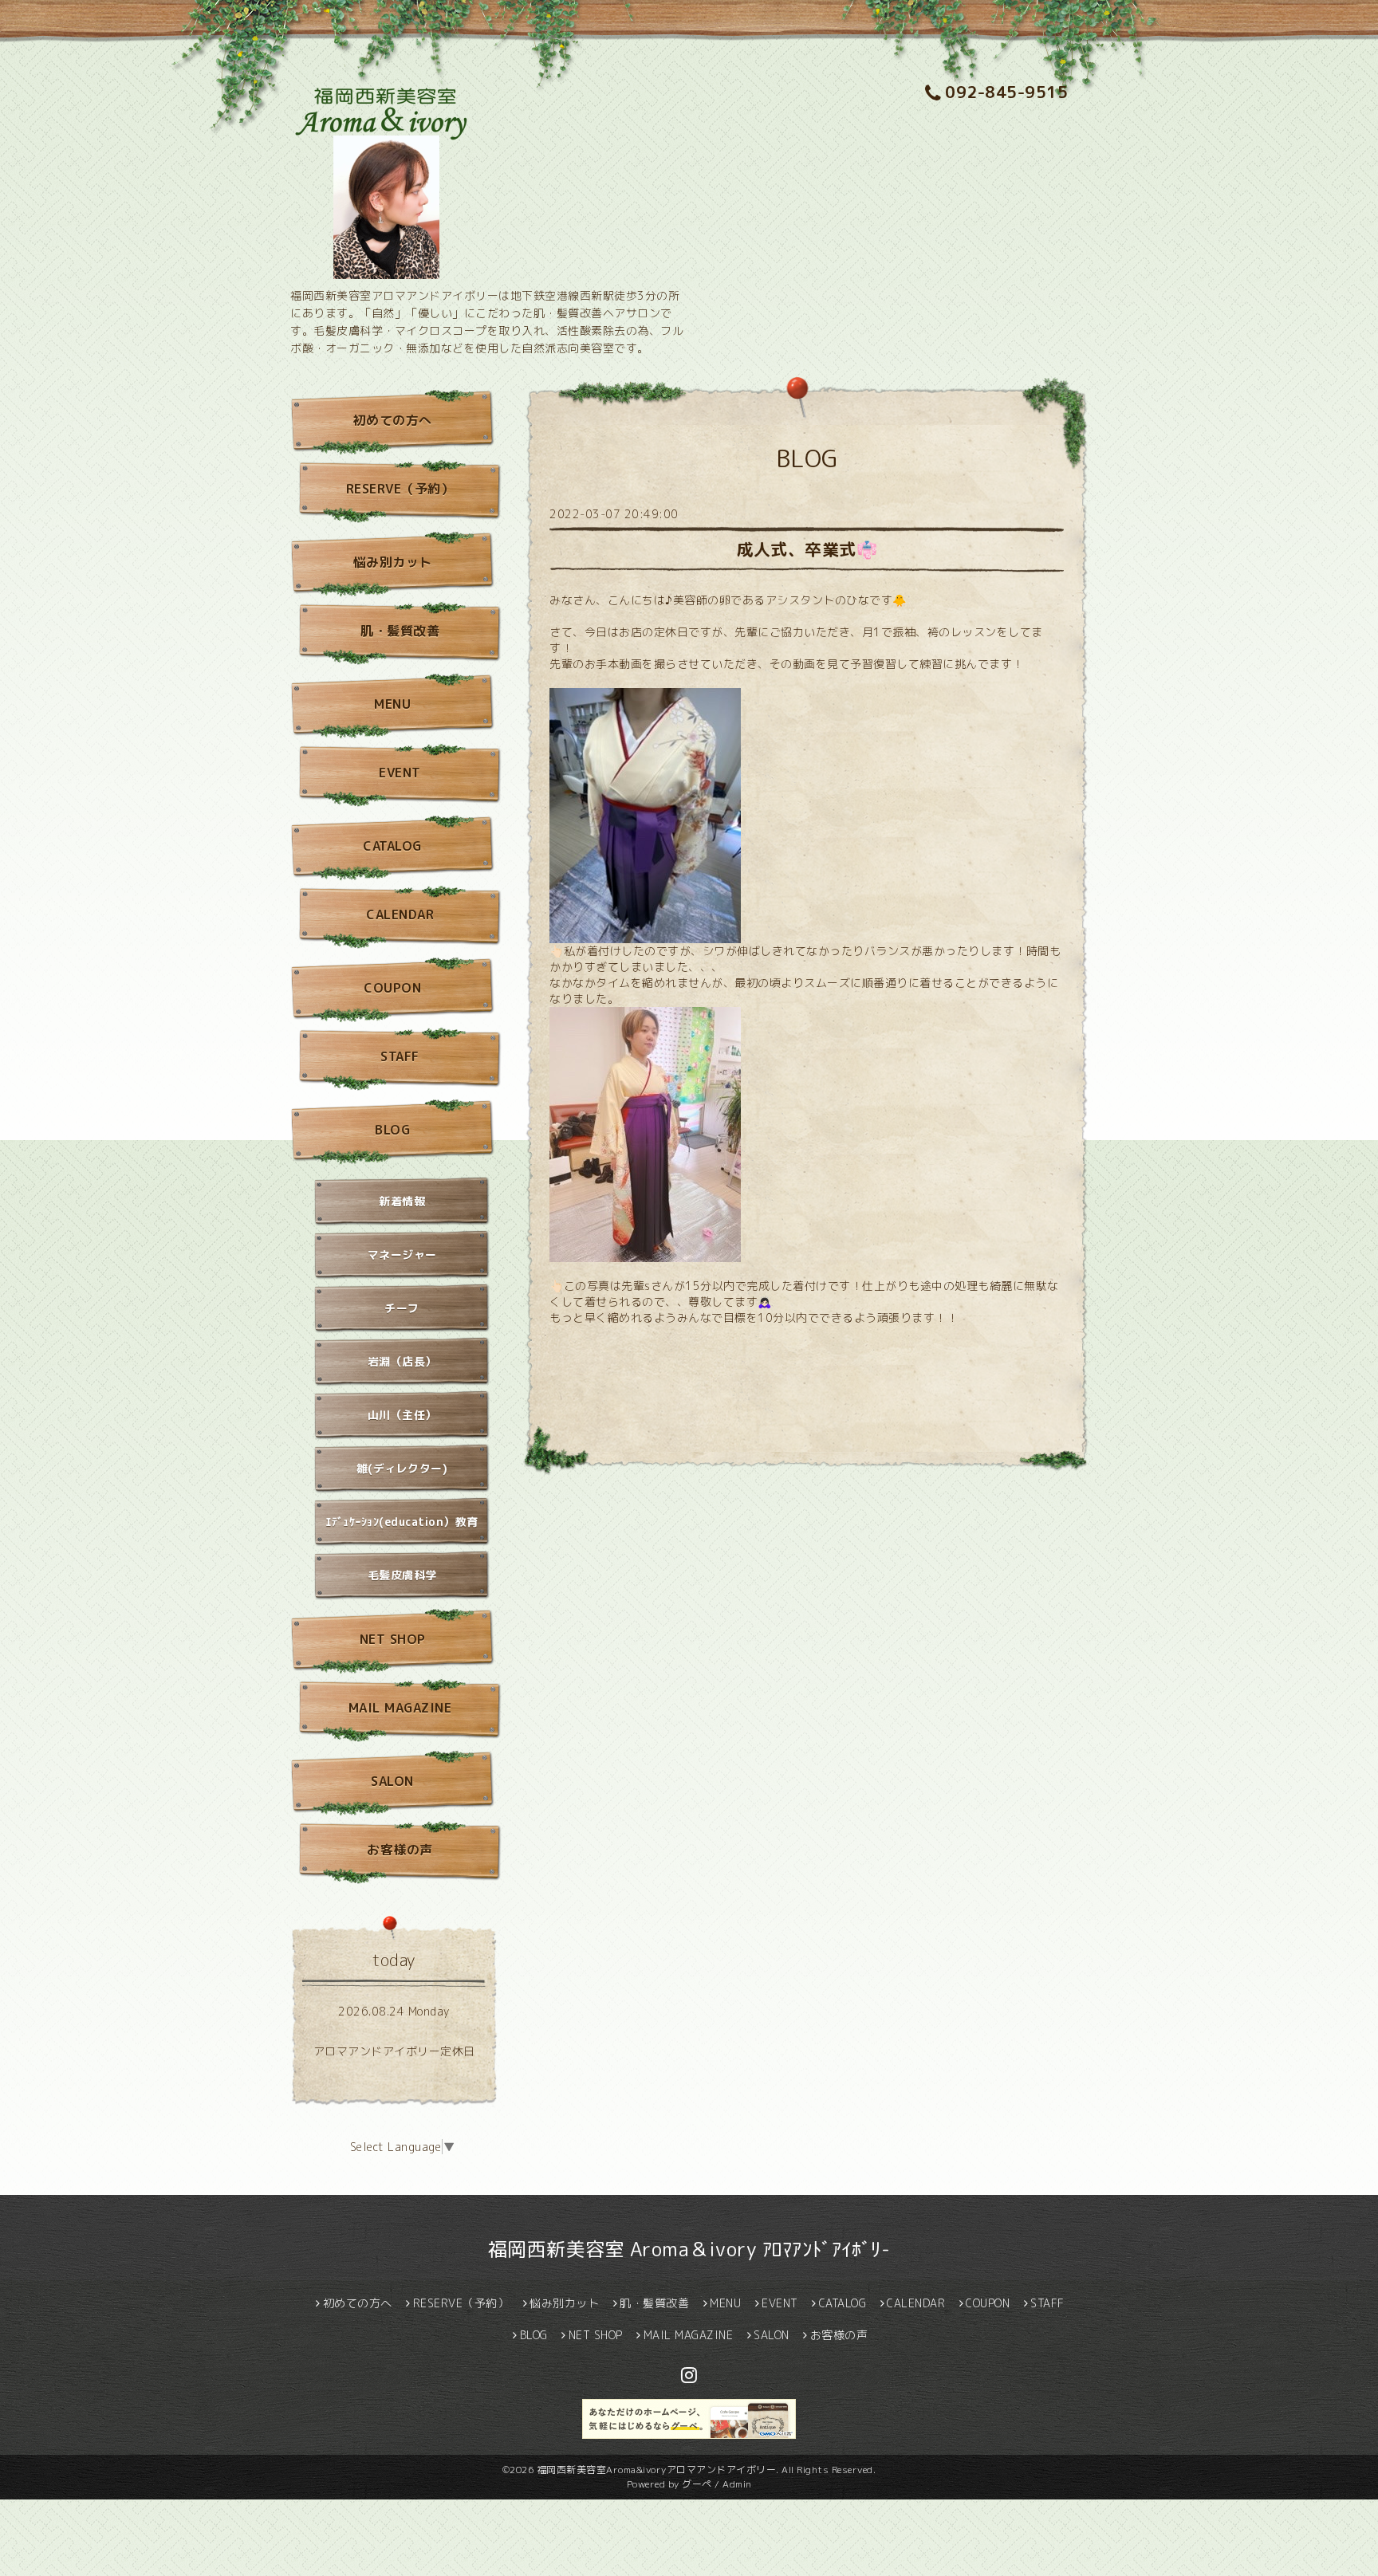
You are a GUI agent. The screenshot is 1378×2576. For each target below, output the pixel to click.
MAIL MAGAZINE (400, 1708)
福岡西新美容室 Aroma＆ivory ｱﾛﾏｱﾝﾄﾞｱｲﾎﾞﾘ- (689, 2249)
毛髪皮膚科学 (402, 1575)
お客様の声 (400, 1850)
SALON (392, 1781)
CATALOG (392, 846)
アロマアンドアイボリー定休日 (394, 2051)
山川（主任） (402, 1415)
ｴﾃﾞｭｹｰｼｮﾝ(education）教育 (402, 1522)
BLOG (392, 1130)
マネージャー (402, 1255)
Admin (737, 2484)
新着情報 (402, 1201)
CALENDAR (400, 914)
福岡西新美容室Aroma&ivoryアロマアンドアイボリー (657, 2470)
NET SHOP (393, 1639)
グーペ (697, 2484)
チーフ (402, 1308)
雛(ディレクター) (402, 1468)
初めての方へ (393, 420)
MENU (392, 704)
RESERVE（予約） (400, 489)
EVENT (400, 773)
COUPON (392, 988)
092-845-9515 (1006, 92)
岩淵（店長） (402, 1361)
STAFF (400, 1056)
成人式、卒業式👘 (807, 549)
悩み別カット (393, 562)
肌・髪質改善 (400, 631)
